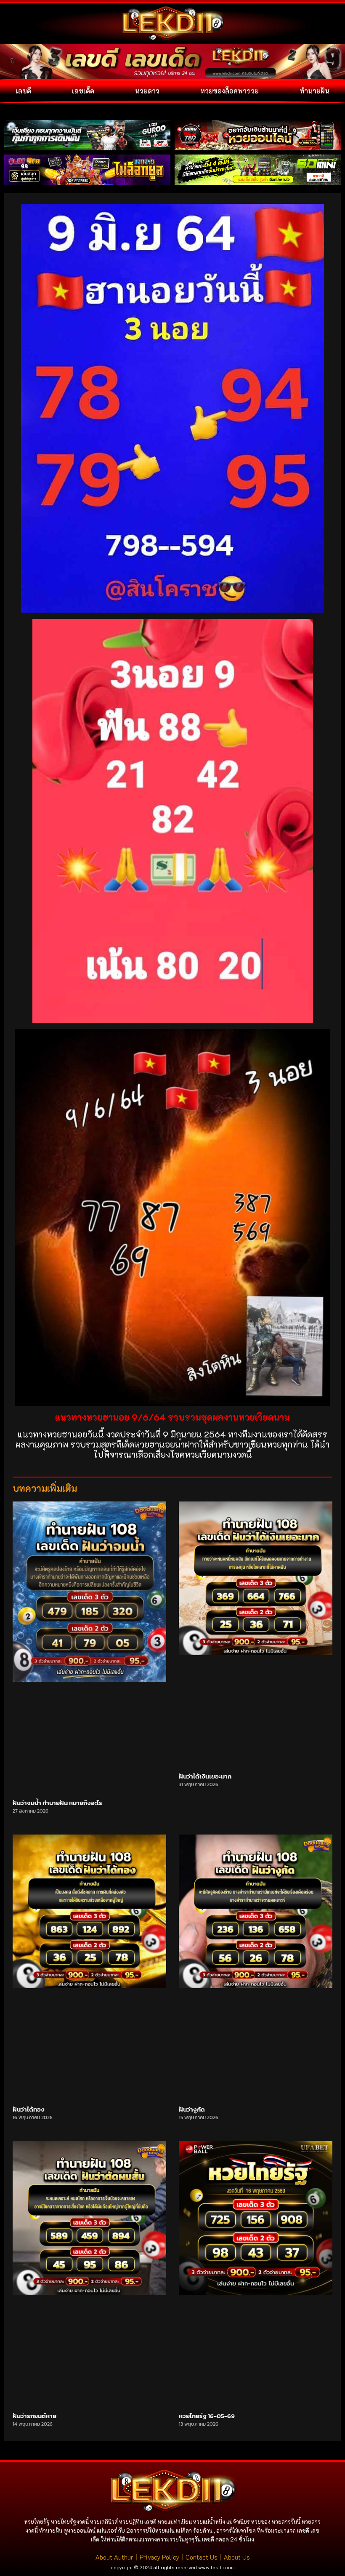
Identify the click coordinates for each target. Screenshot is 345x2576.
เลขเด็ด (83, 91)
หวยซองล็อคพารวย (230, 91)
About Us (237, 2557)
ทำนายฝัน (314, 91)
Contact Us (202, 2557)
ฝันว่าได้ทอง (29, 2109)
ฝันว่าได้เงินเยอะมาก (205, 1776)
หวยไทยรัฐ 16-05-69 (207, 2416)
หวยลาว (147, 91)
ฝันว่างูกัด (192, 2109)
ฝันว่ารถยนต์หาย (34, 2416)
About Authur (114, 2557)
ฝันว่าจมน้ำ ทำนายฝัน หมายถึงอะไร (57, 1803)
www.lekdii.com (216, 2567)
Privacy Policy (159, 2557)
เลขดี (23, 91)
